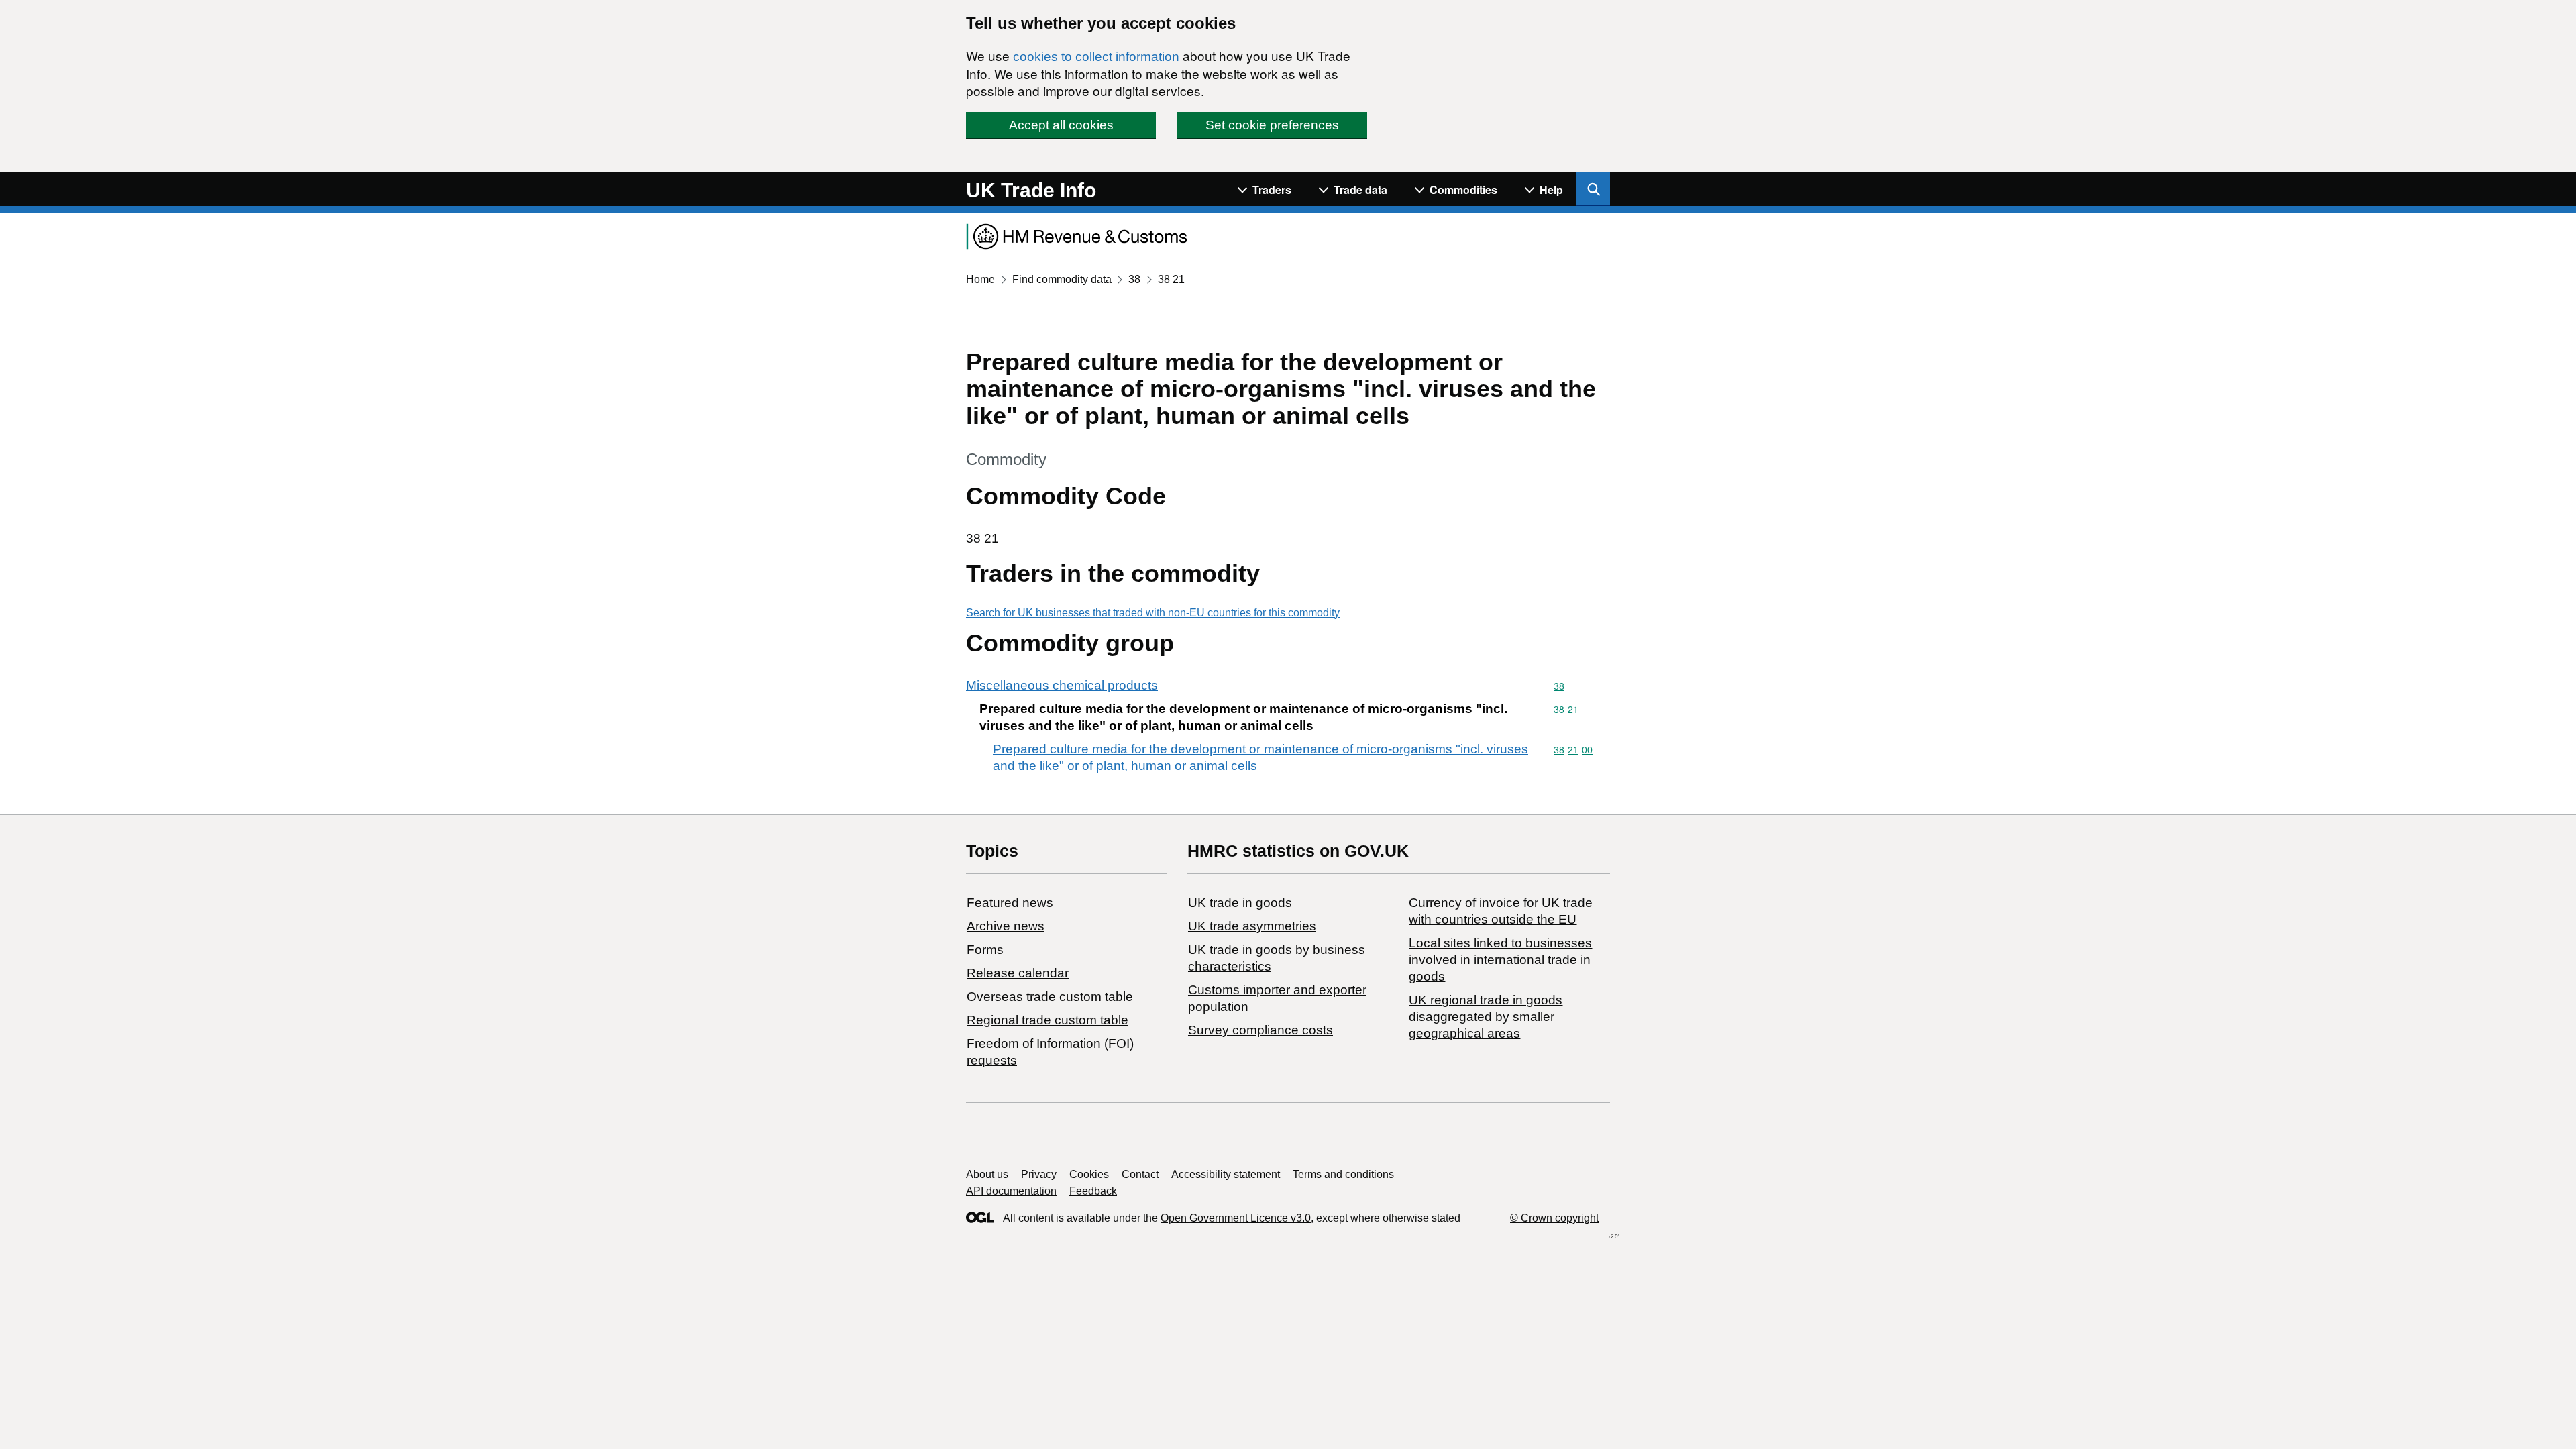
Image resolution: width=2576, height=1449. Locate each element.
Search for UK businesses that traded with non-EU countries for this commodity (1153, 613)
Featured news (1010, 903)
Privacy (1039, 1174)
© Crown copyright (1554, 1218)
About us (987, 1174)
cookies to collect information (1096, 57)
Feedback (1093, 1191)
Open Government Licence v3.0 (1236, 1218)
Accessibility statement (1226, 1174)
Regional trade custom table (1048, 1020)
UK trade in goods (1240, 903)
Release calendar (1018, 973)
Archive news (1006, 926)
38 (1134, 279)
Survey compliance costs (1260, 1030)
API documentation (1011, 1191)
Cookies (1089, 1174)
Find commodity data (1062, 279)
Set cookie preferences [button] (1272, 125)
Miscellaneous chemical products (1062, 685)
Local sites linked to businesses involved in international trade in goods (1500, 960)
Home (980, 279)
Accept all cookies (1061, 125)
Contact (1140, 1174)
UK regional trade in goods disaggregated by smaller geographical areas (1486, 1017)
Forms (985, 950)
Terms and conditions (1343, 1174)
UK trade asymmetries (1252, 926)
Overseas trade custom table (1050, 997)
